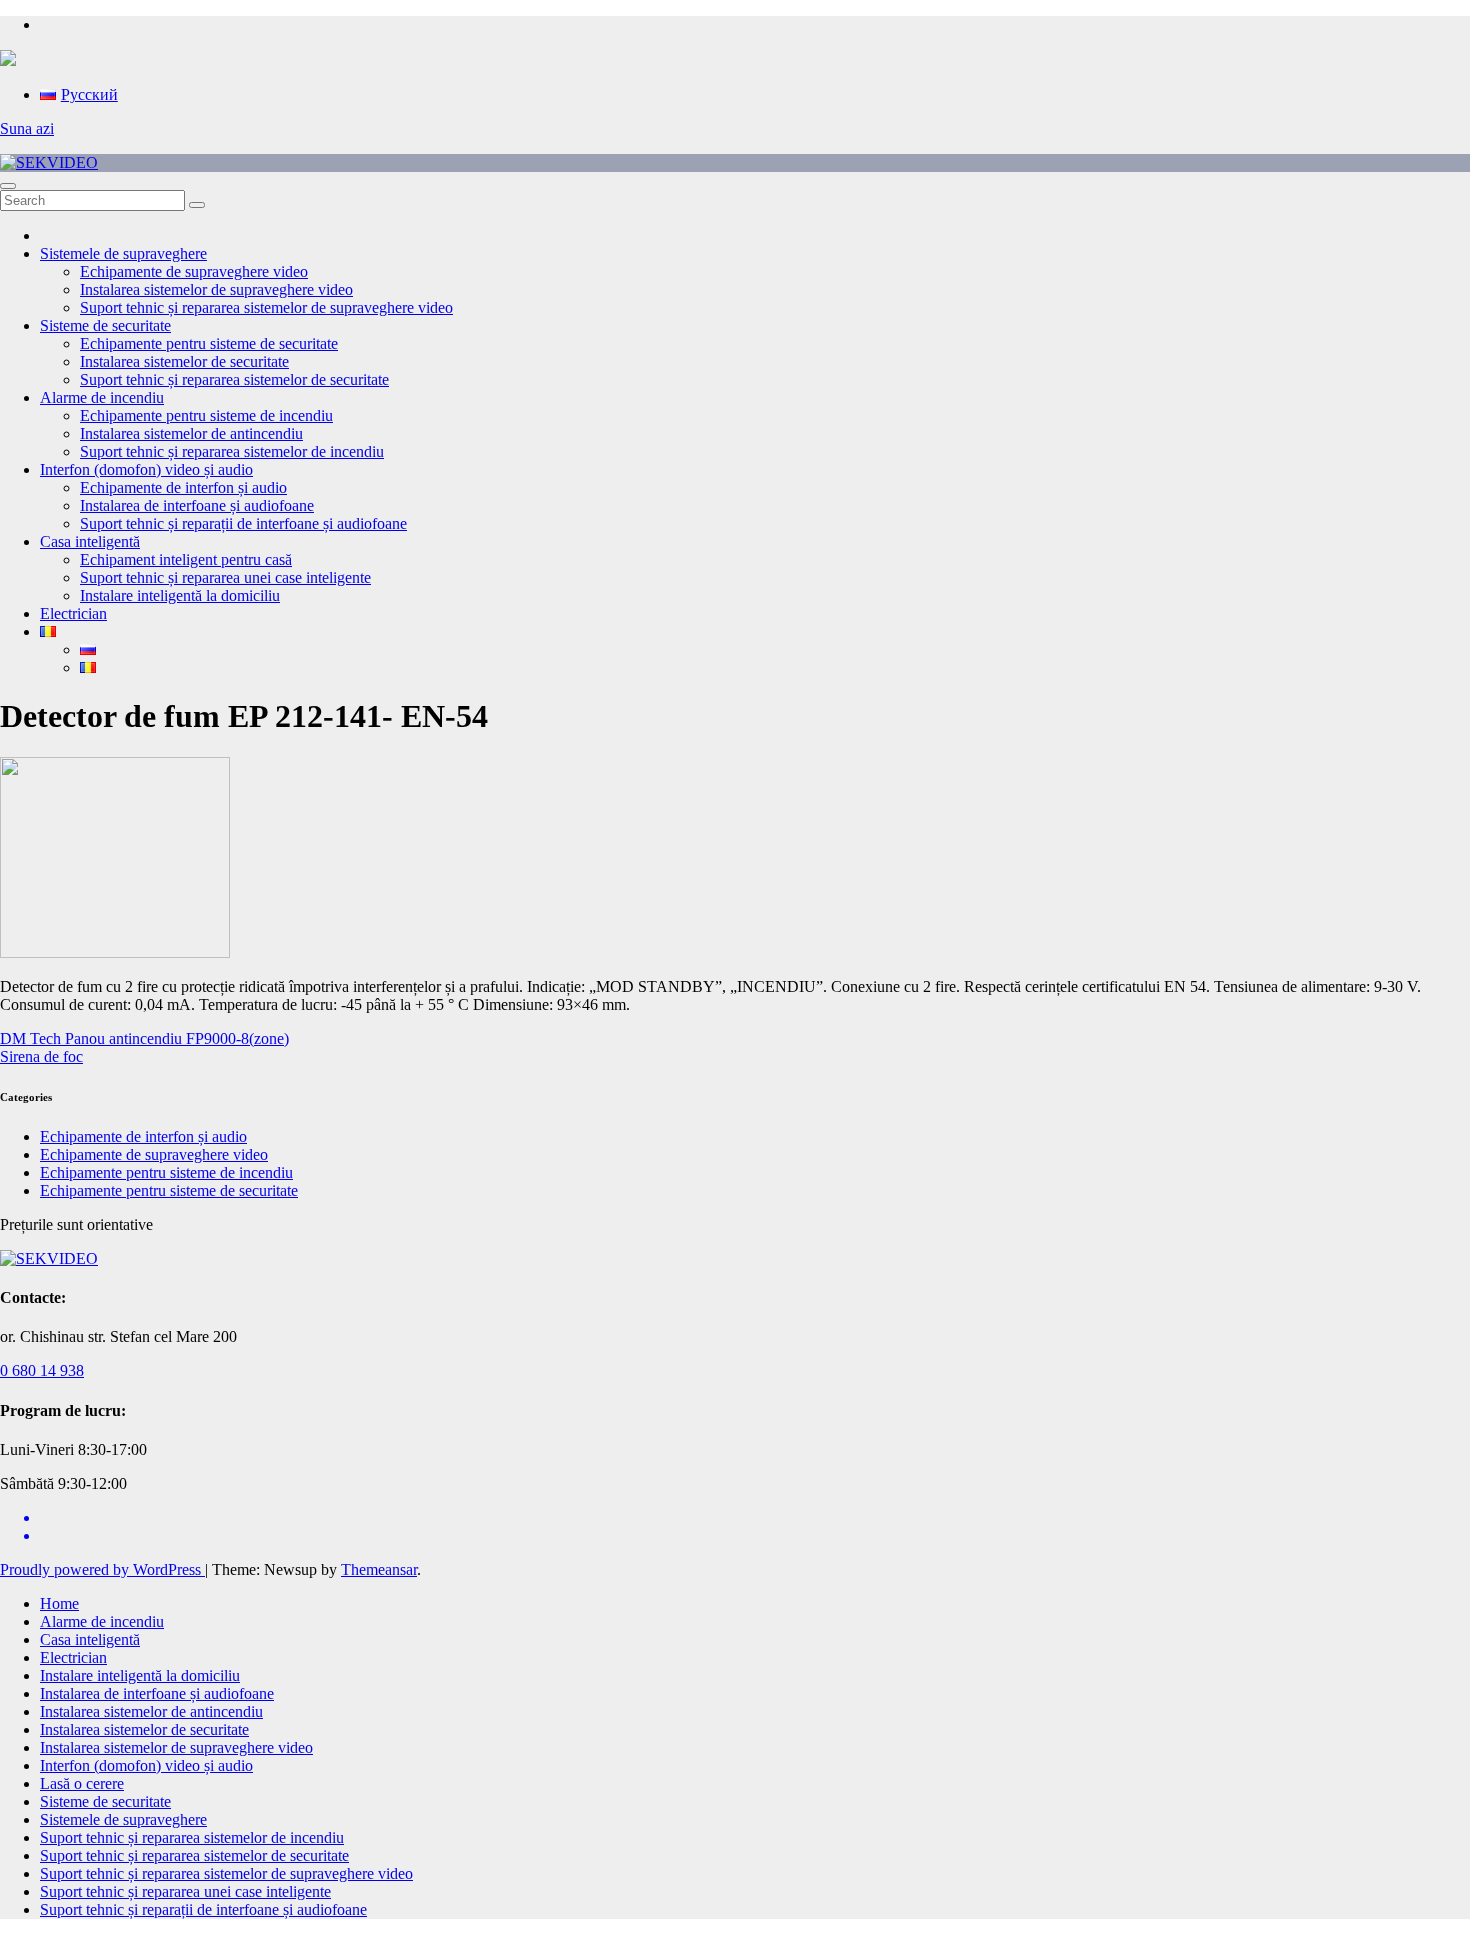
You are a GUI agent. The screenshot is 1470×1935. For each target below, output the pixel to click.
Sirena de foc (41, 1056)
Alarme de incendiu (102, 397)
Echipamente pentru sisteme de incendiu (206, 415)
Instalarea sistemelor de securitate (184, 361)
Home (59, 1603)
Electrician (73, 613)
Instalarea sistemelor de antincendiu (191, 433)
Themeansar (379, 1569)
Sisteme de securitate (105, 325)
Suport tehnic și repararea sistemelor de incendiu (232, 451)
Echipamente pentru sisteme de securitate (209, 343)
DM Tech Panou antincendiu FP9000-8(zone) (144, 1038)
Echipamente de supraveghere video (194, 271)
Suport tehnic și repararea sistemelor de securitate (234, 379)
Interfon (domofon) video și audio (146, 469)
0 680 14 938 (42, 1370)
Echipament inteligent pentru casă (186, 559)
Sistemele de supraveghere (123, 253)
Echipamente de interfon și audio (183, 487)
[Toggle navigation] (8, 186)
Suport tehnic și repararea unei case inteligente (225, 577)
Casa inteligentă (90, 541)
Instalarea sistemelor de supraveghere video (216, 289)
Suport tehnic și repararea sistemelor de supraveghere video (266, 307)
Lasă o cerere (82, 1783)
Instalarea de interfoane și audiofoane (197, 505)
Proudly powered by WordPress (102, 1569)
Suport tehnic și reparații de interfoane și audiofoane (243, 523)
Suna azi (27, 128)
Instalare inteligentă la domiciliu (180, 595)
